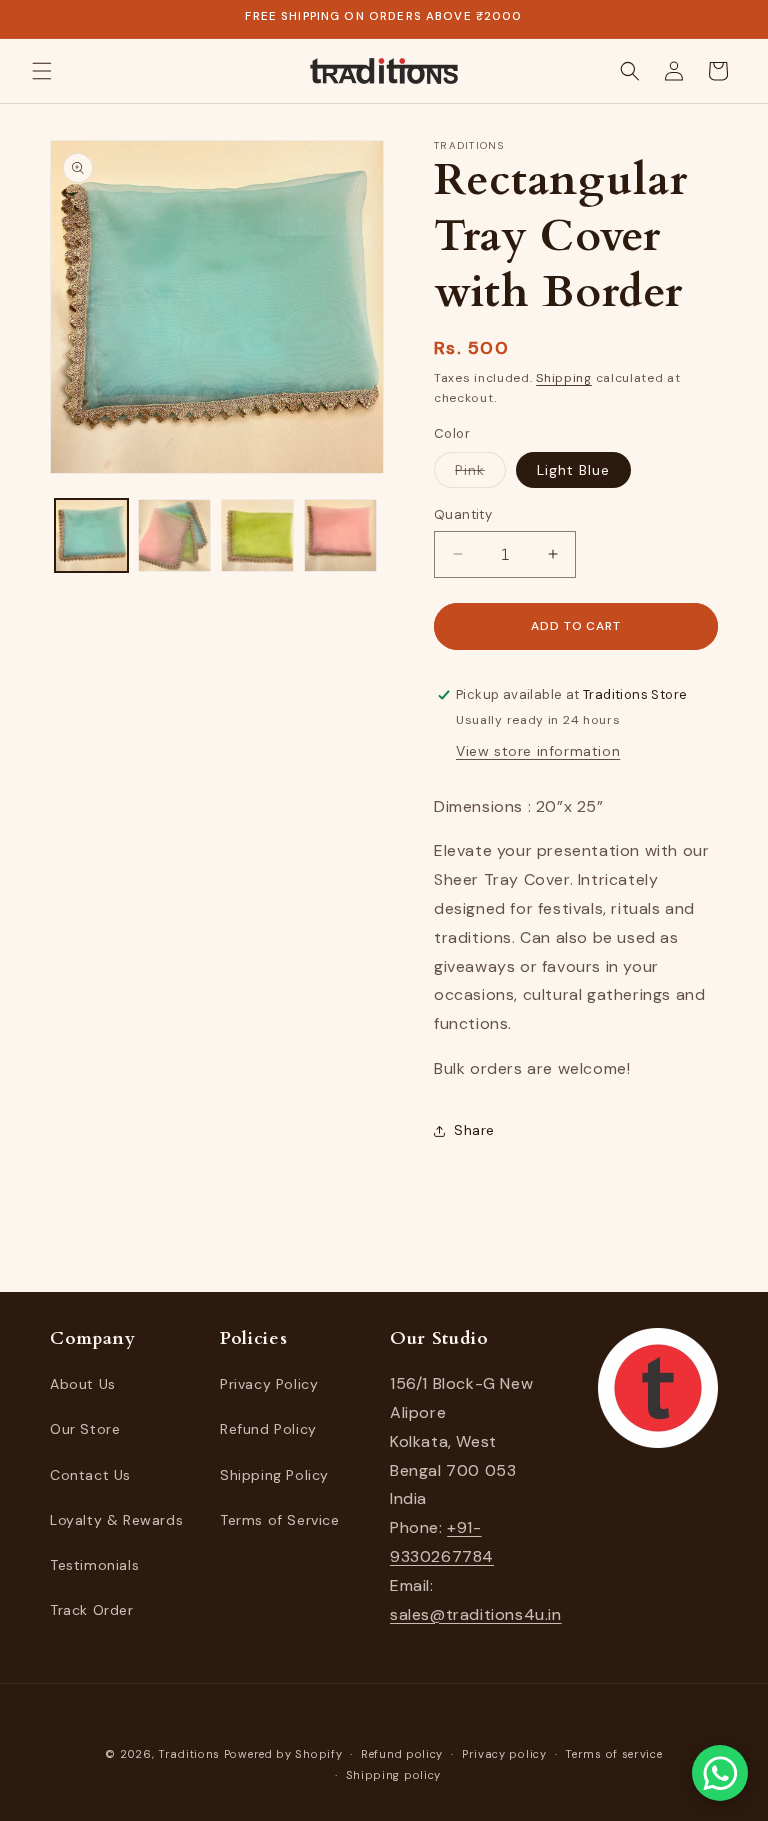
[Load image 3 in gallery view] (257, 535)
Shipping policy (394, 1775)
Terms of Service (280, 1520)
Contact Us (90, 1475)
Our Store (85, 1429)
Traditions (189, 1754)
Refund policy (402, 1754)
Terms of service (613, 1754)
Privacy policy (504, 1754)
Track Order (92, 1610)
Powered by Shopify (283, 1754)
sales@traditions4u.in (476, 1614)
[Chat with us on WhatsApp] (720, 1773)
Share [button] (474, 1130)
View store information (538, 751)
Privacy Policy (269, 1384)
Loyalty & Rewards (116, 1520)
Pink (480, 474)
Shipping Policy (274, 1475)
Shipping (564, 378)
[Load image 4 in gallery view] (340, 535)
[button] (42, 71)
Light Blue (573, 470)
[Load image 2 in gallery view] (174, 535)
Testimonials (94, 1565)
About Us (83, 1384)
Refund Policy (268, 1429)
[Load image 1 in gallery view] (91, 535)
